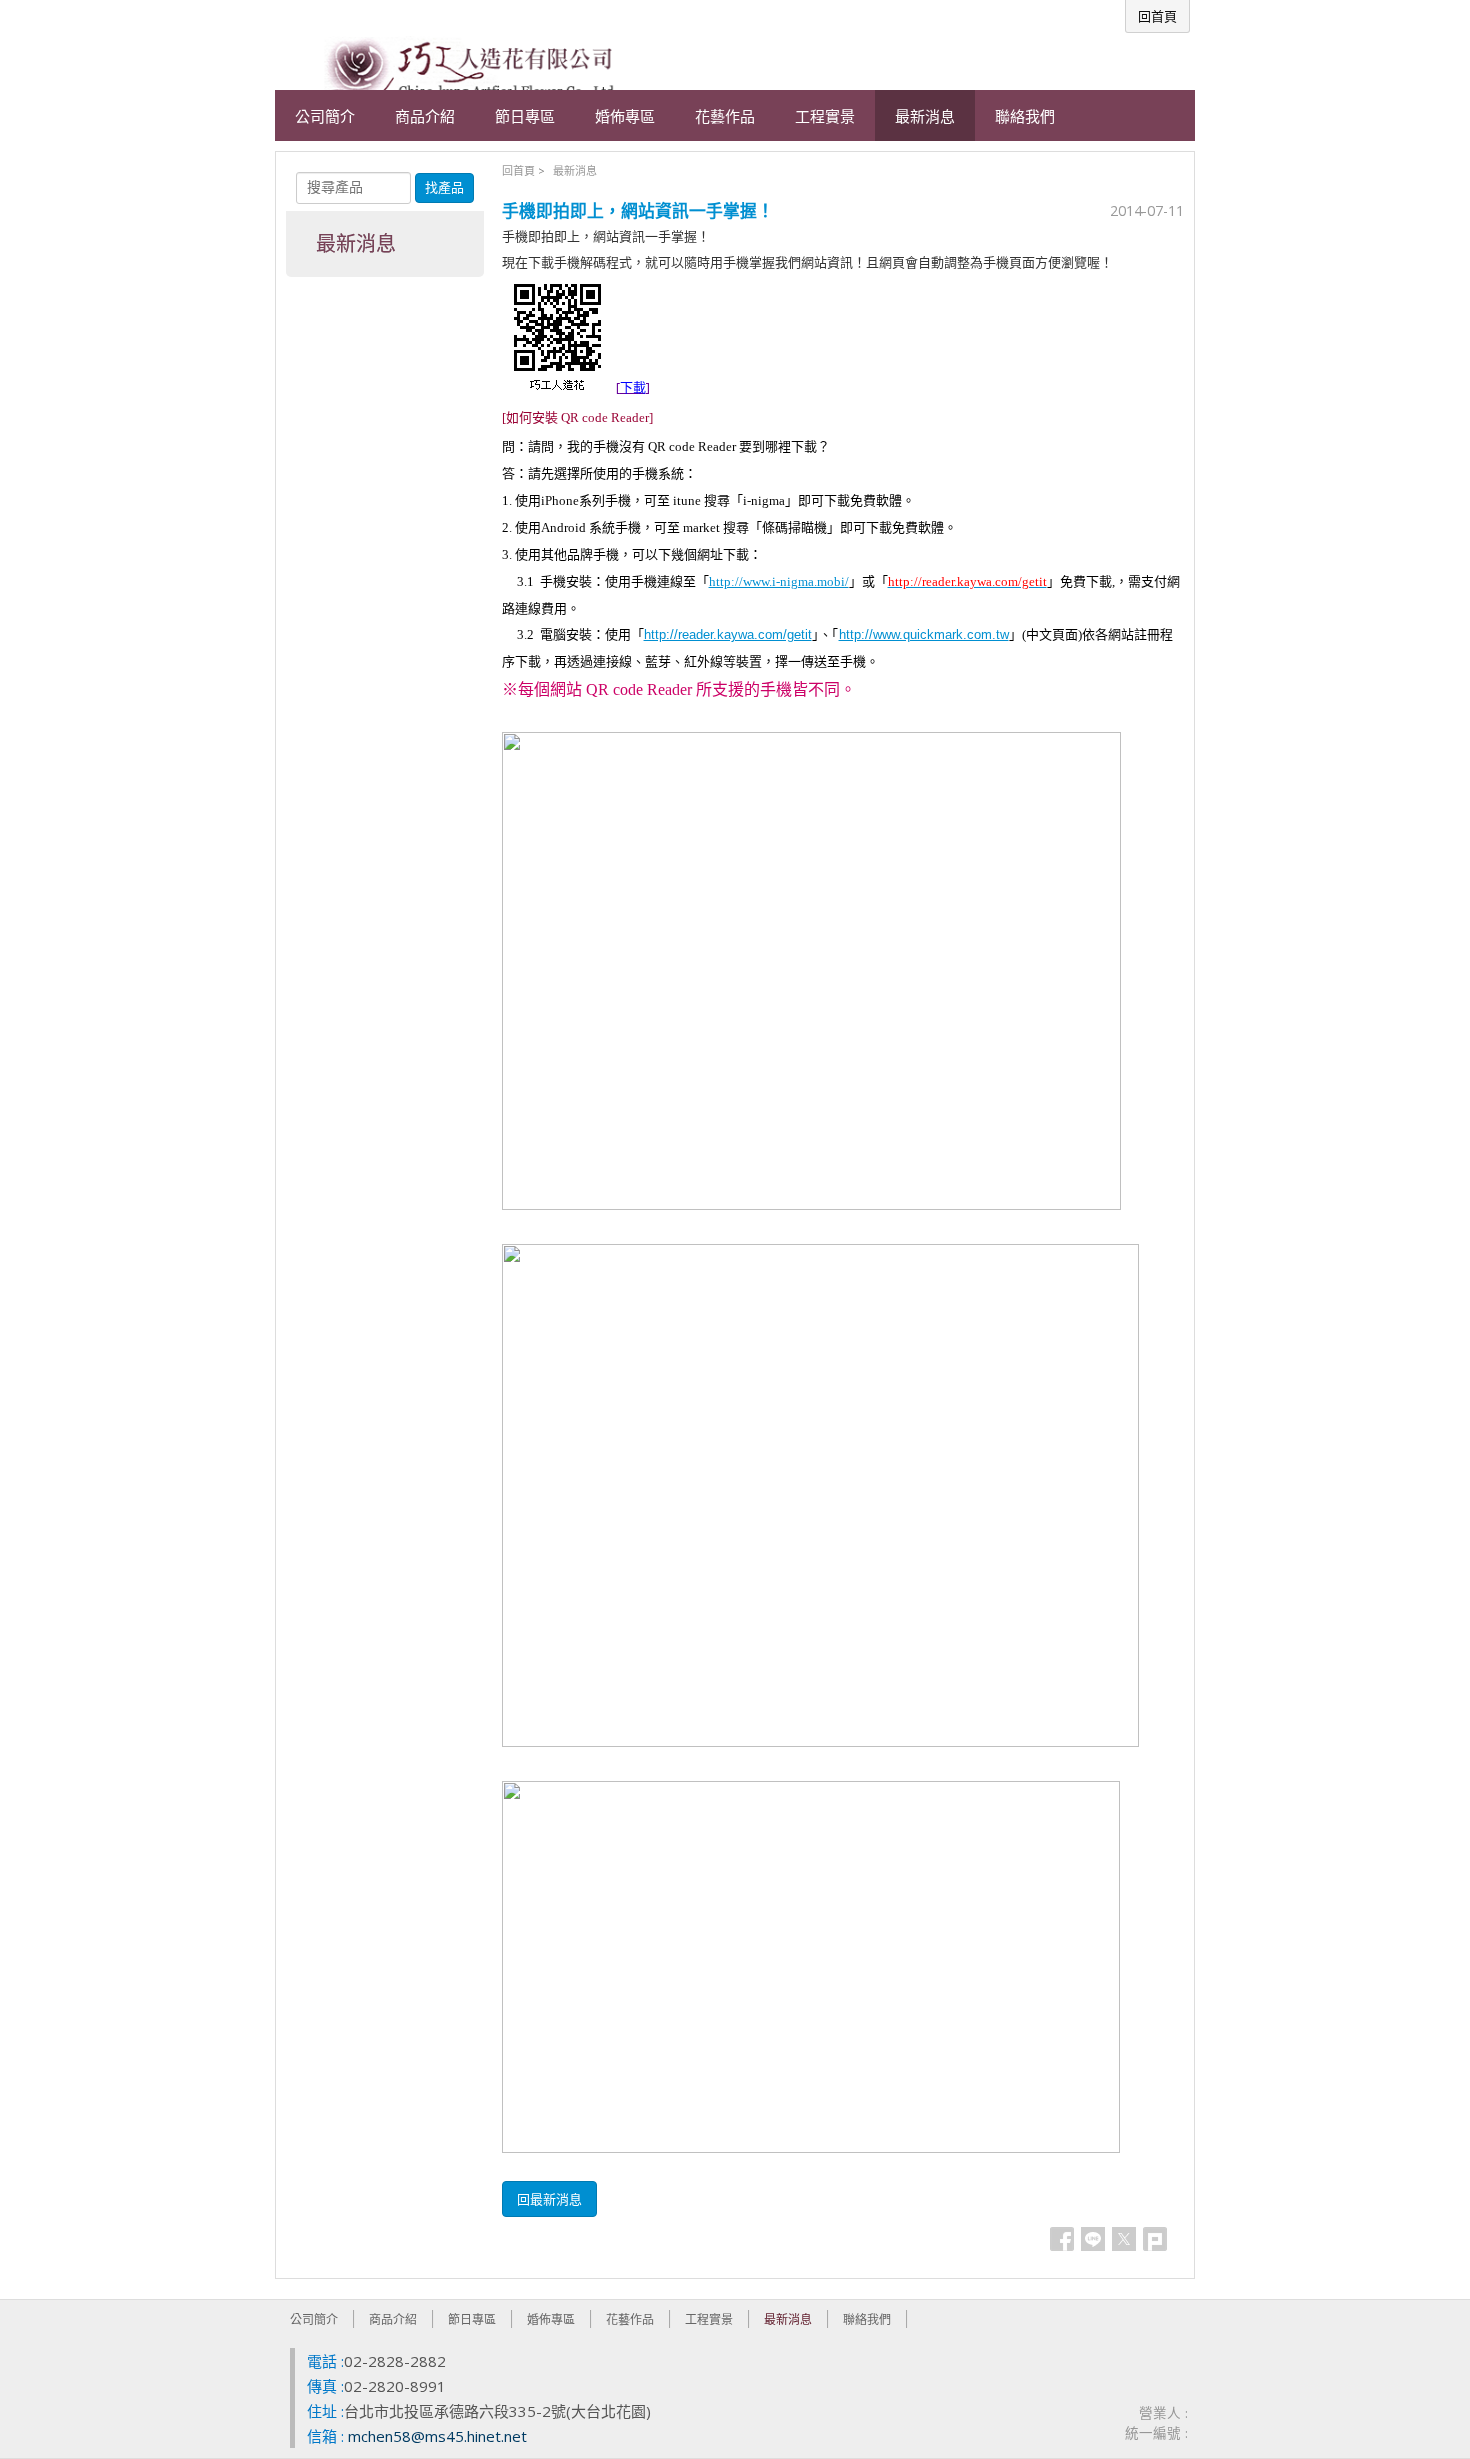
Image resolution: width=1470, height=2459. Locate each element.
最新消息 (575, 170)
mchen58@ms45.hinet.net (437, 2436)
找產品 (444, 187)
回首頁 (518, 170)
